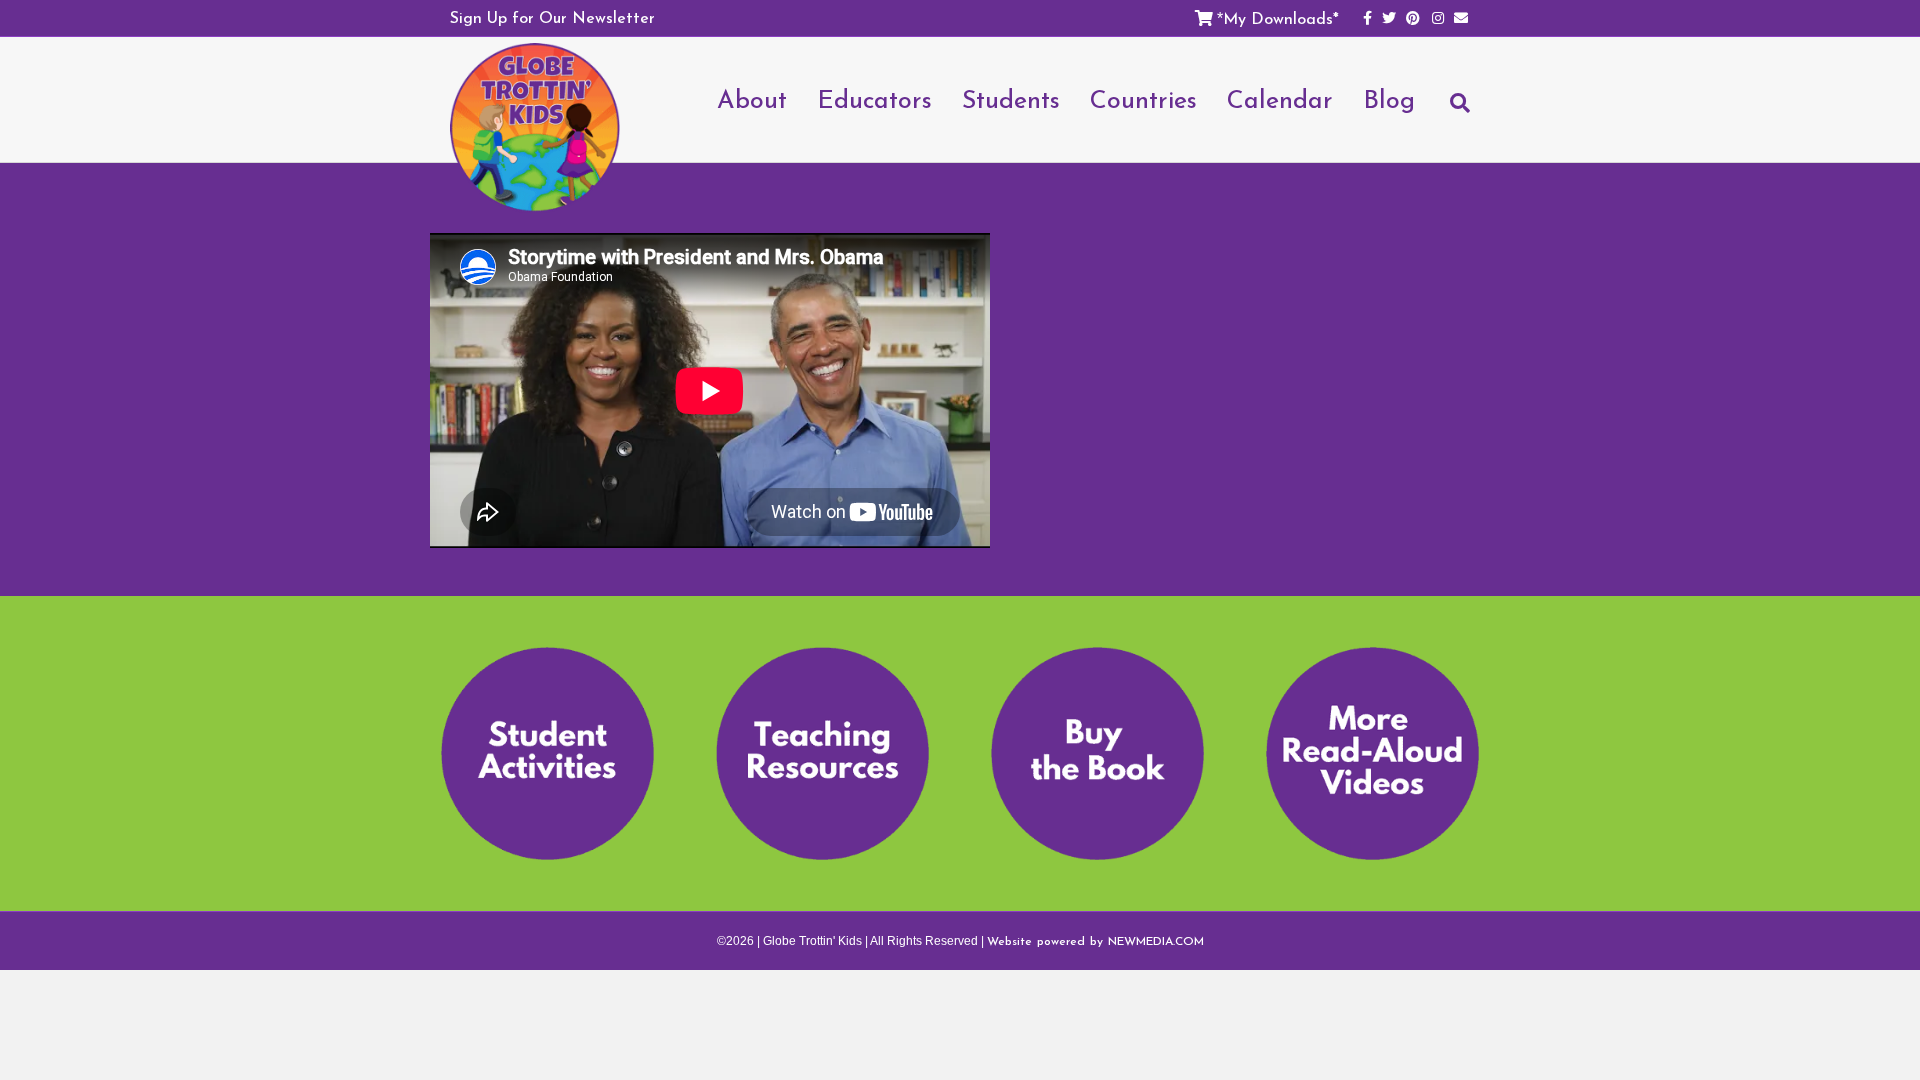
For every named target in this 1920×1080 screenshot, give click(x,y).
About (752, 99)
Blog (1389, 99)
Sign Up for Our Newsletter (552, 17)
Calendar (1280, 99)
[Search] (1450, 112)
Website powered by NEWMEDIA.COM (1095, 941)
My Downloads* (1281, 18)
